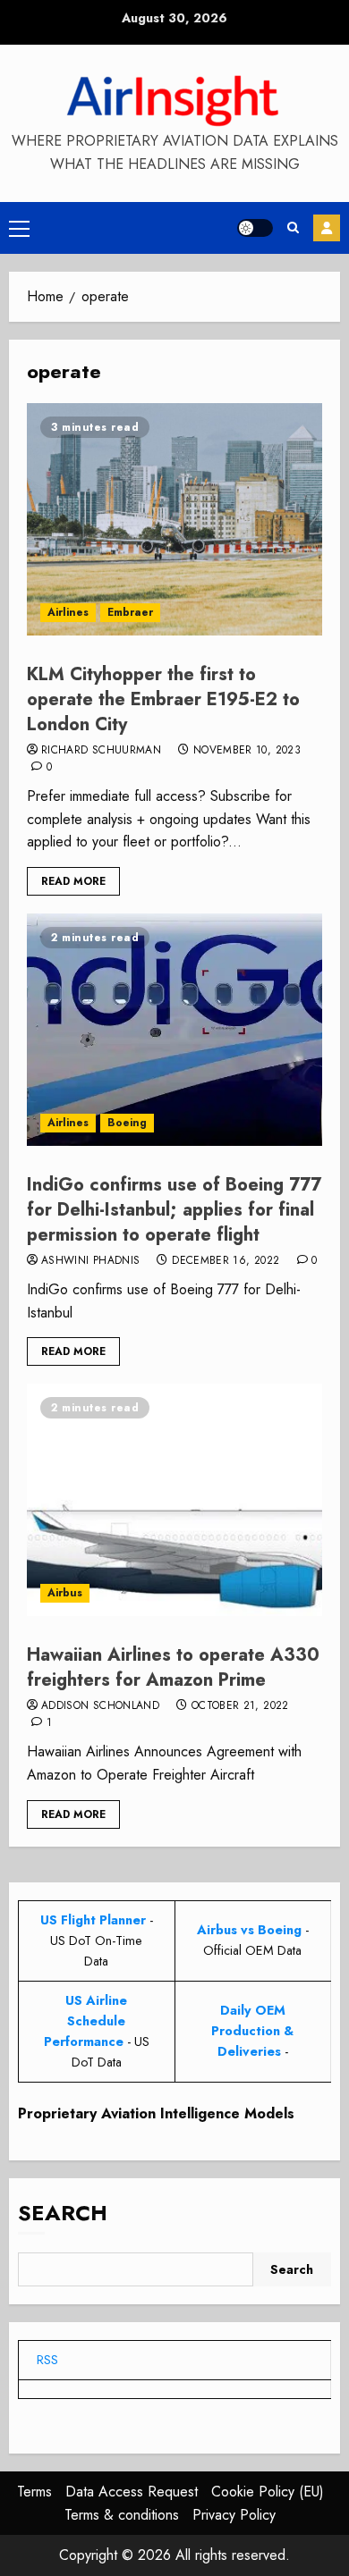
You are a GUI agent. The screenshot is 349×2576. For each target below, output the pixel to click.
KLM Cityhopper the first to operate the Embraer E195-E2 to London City (163, 699)
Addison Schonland (100, 1706)
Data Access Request (132, 2492)
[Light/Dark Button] (255, 228)
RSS (47, 2360)
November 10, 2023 (247, 751)
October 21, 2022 (240, 1706)
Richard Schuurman (101, 751)
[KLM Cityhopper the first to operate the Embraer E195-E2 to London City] (174, 519)
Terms (34, 2492)
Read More (73, 881)
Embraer (130, 612)
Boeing (127, 1123)
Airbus (65, 1593)
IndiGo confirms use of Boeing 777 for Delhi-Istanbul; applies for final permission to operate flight (174, 1210)
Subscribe (327, 228)
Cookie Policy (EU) (268, 2492)
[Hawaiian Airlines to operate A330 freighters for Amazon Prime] (174, 1500)
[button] (19, 228)
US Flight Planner (93, 1920)
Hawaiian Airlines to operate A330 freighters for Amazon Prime (173, 1667)
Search (63, 2213)
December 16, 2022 (226, 1261)
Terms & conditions (122, 2515)
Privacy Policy (234, 2515)
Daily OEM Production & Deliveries (252, 2031)
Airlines (68, 612)
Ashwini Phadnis (90, 1261)
